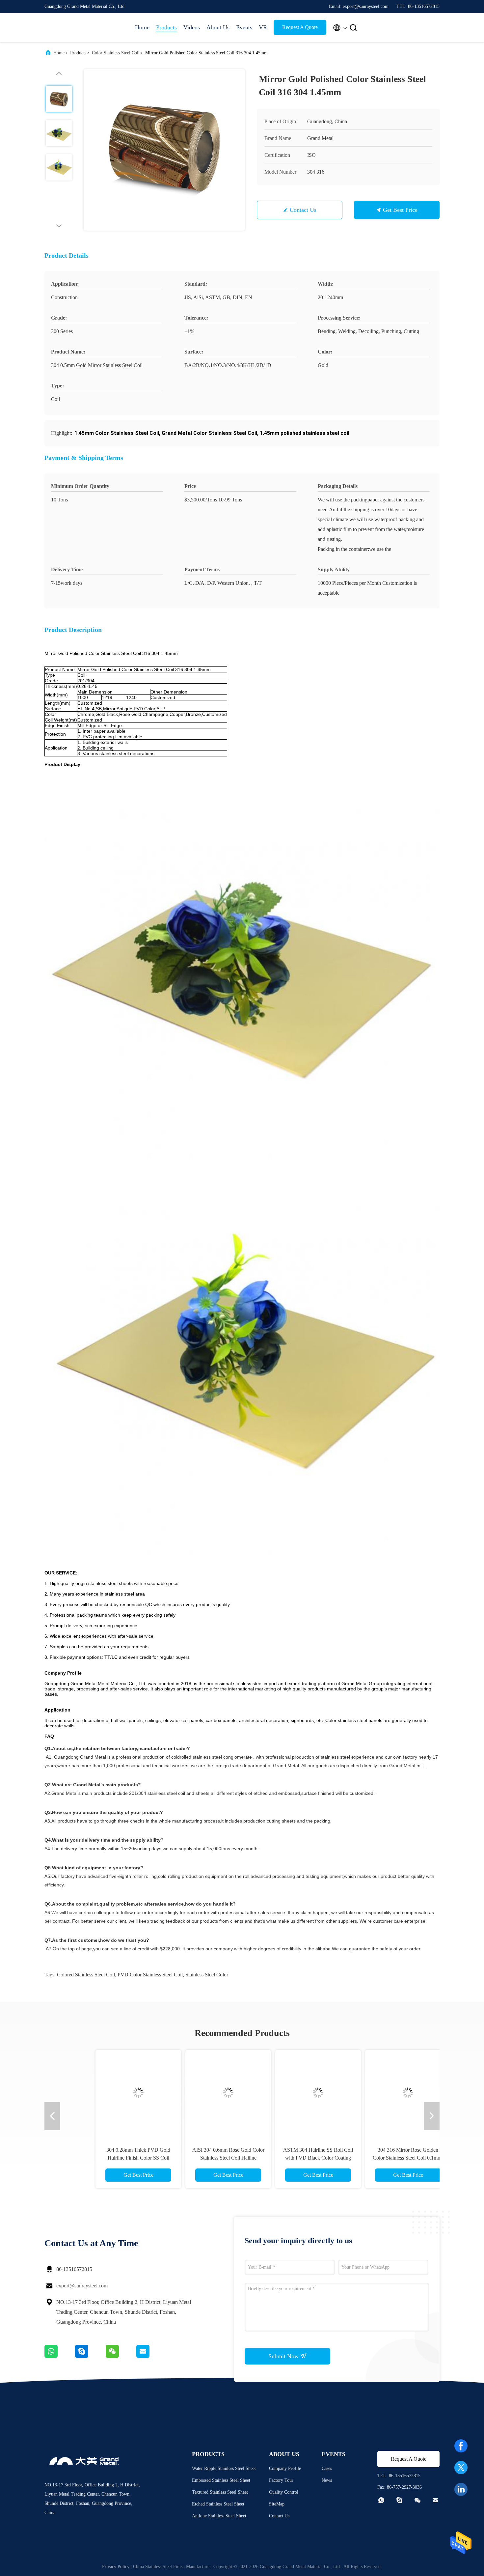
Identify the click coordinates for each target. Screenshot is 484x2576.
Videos (192, 27)
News (327, 2480)
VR (263, 27)
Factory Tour (281, 2480)
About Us (218, 27)
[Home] (71, 28)
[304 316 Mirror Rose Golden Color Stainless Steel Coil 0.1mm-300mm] (377, 2093)
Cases (327, 2468)
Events (244, 27)
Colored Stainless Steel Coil (86, 1975)
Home (142, 27)
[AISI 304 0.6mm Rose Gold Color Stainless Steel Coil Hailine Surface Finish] (197, 2093)
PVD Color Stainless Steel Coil (150, 1975)
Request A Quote (300, 27)
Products (166, 27)
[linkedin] (461, 2489)
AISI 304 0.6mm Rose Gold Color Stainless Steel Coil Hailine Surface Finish (197, 2158)
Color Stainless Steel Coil (116, 53)
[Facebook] (461, 2446)
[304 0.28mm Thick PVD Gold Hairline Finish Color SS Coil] (107, 2093)
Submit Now (284, 2356)
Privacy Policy (116, 2567)
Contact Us (303, 210)
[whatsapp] (60, 2356)
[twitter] (461, 2468)
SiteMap (277, 2504)
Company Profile (285, 2468)
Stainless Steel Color (207, 1975)
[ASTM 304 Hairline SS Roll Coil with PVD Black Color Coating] (287, 2093)
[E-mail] (151, 2356)
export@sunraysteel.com (82, 2286)
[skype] (90, 2356)
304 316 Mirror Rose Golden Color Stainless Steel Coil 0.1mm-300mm (377, 2158)
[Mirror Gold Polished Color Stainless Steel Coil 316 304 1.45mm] (164, 150)
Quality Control (284, 2492)
